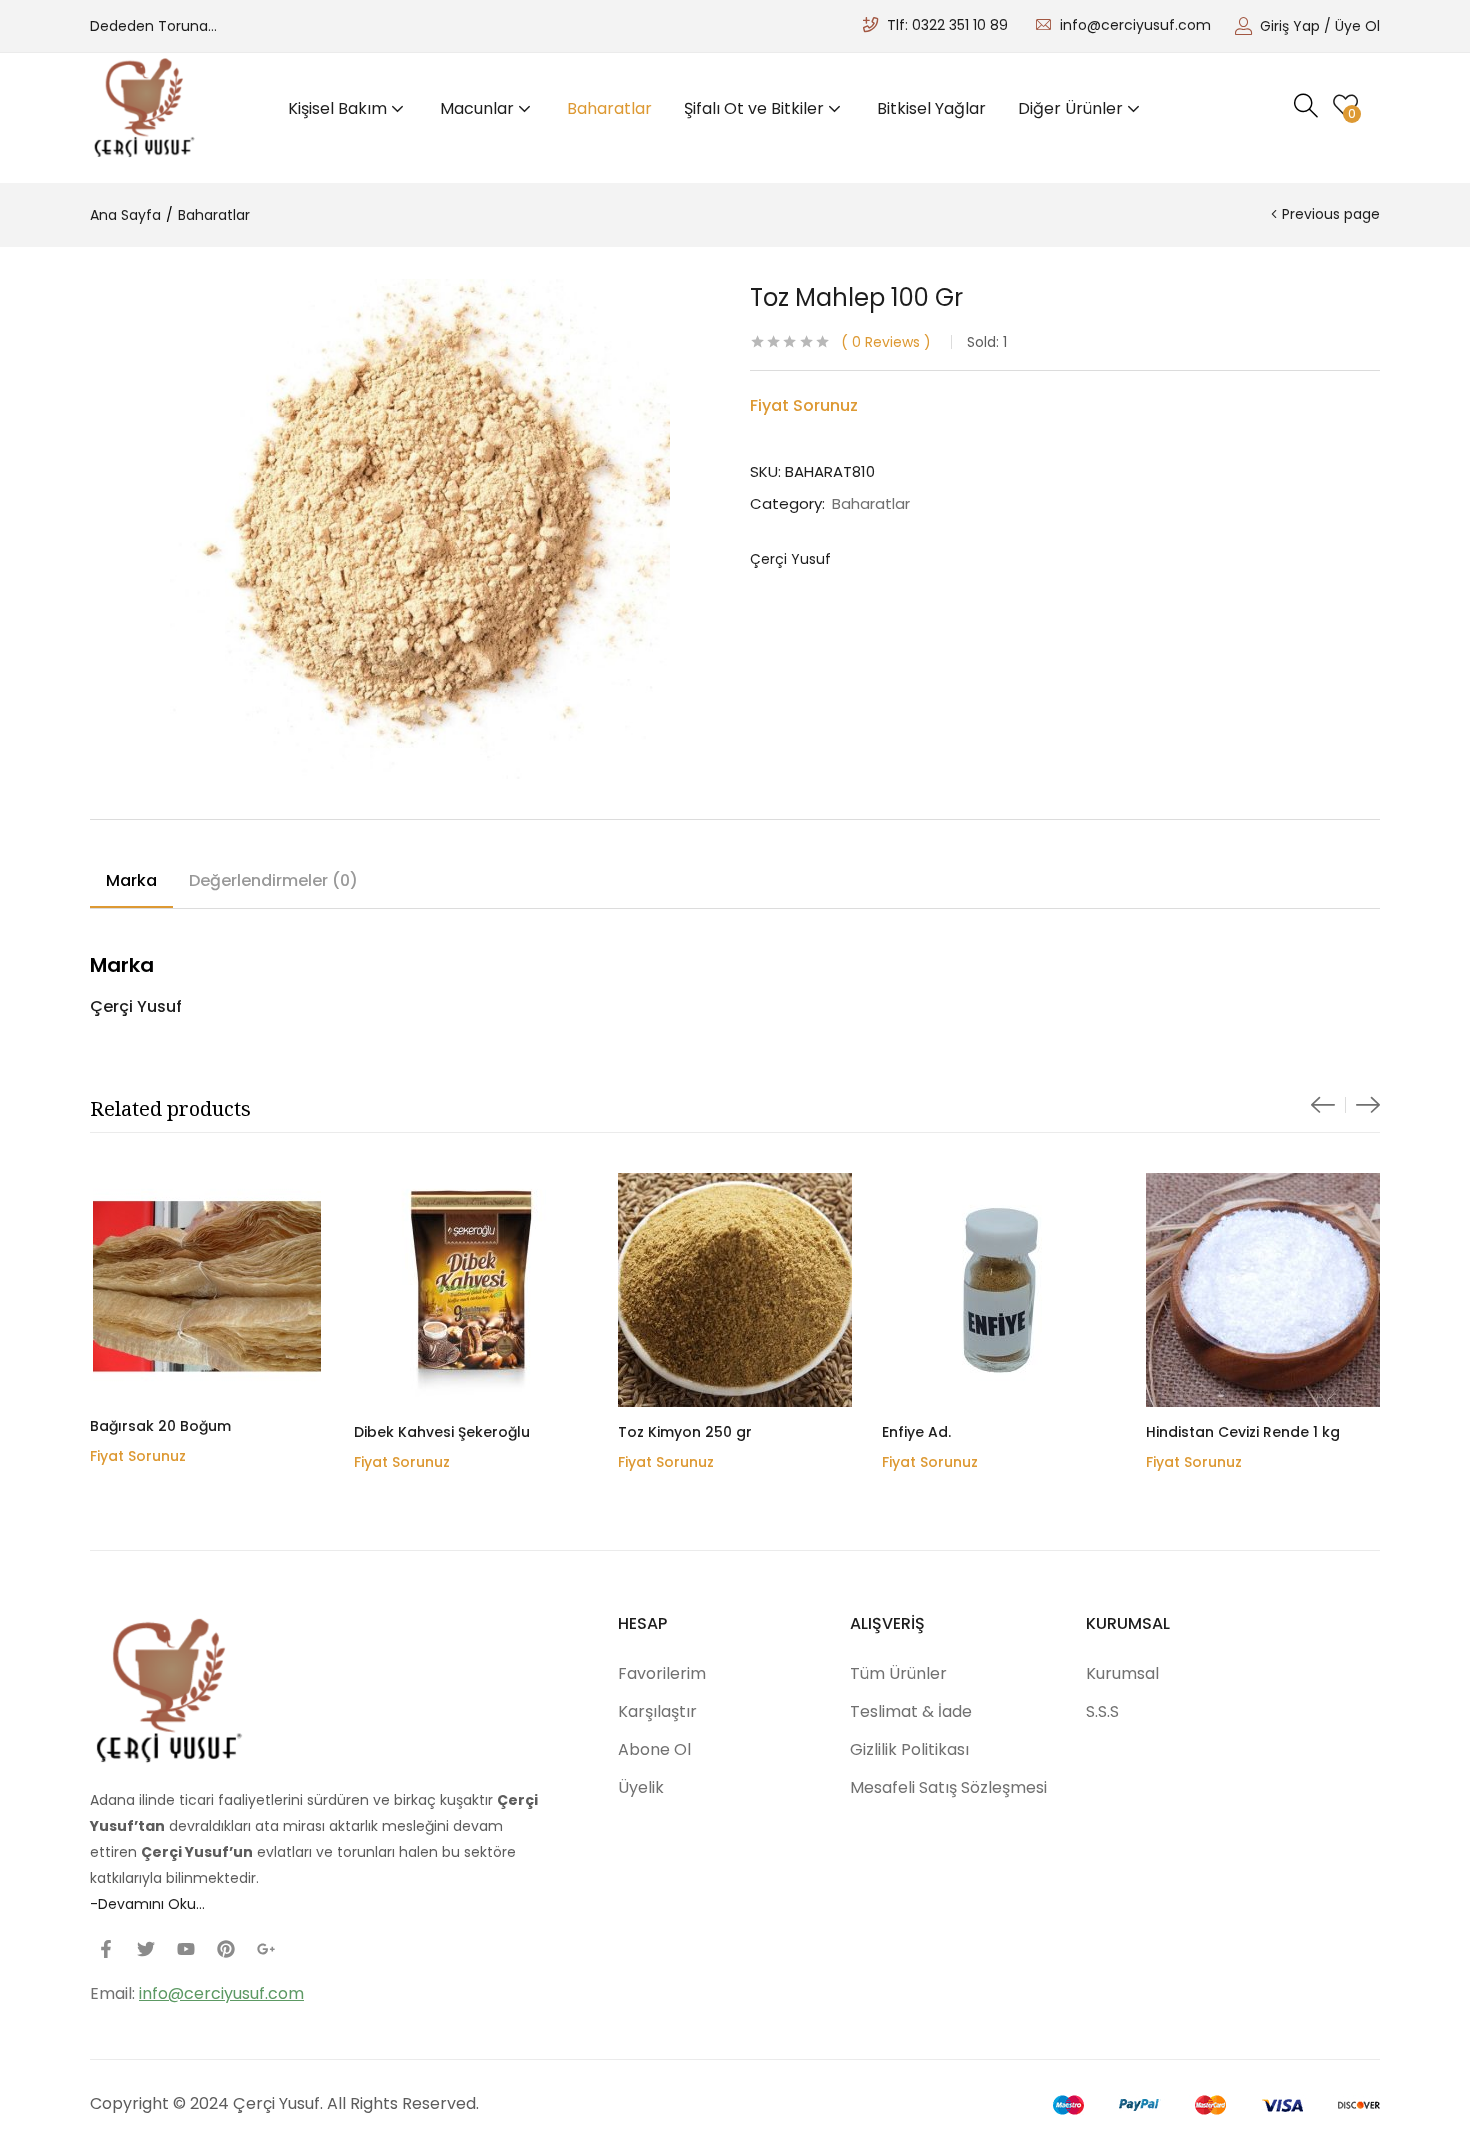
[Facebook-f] (106, 1949)
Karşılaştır (657, 1711)
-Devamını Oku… (147, 1904)
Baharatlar (609, 108)
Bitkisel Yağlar (931, 108)
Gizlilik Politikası (909, 1749)
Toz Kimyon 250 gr (685, 1432)
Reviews (886, 342)
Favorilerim (662, 1673)
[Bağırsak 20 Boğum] (207, 1287)
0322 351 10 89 (960, 25)
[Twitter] (146, 1949)
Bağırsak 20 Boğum (160, 1426)
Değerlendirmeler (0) (273, 880)
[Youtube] (186, 1949)
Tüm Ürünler (898, 1673)
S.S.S (1102, 1711)
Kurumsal (1122, 1673)
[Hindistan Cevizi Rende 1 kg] (1263, 1290)
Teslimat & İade (911, 1711)
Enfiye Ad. (916, 1432)
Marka (131, 880)
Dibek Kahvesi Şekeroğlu (442, 1432)
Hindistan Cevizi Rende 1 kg (1243, 1432)
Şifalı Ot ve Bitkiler (756, 108)
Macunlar (479, 108)
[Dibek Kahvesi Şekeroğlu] (471, 1290)
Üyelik (641, 1787)
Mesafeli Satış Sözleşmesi (948, 1787)
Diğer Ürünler (1072, 108)
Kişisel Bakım (339, 108)
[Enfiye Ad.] (999, 1290)
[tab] (131, 884)
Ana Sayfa (125, 215)
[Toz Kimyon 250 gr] (735, 1290)
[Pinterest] (226, 1949)
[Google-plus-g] (266, 1949)
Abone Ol (654, 1749)
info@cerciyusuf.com (1135, 25)
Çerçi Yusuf (790, 559)
